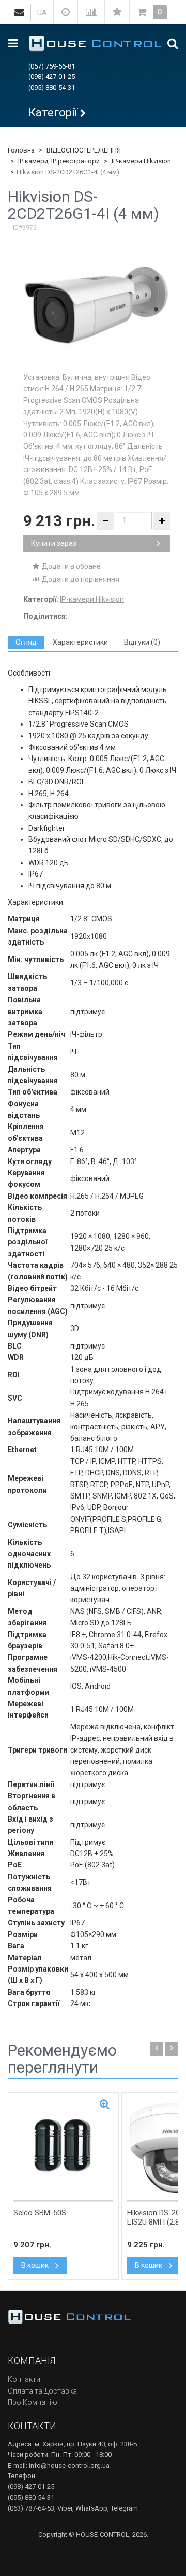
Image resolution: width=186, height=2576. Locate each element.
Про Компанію (33, 2402)
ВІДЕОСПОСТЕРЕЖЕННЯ (84, 150)
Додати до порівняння (80, 579)
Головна (21, 150)
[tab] (26, 642)
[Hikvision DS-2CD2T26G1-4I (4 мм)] (97, 306)
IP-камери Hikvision (141, 161)
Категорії (53, 113)
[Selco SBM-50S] (63, 2147)
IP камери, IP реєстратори (59, 161)
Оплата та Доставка (42, 2391)
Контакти (24, 2379)
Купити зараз (54, 543)
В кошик (36, 2265)
